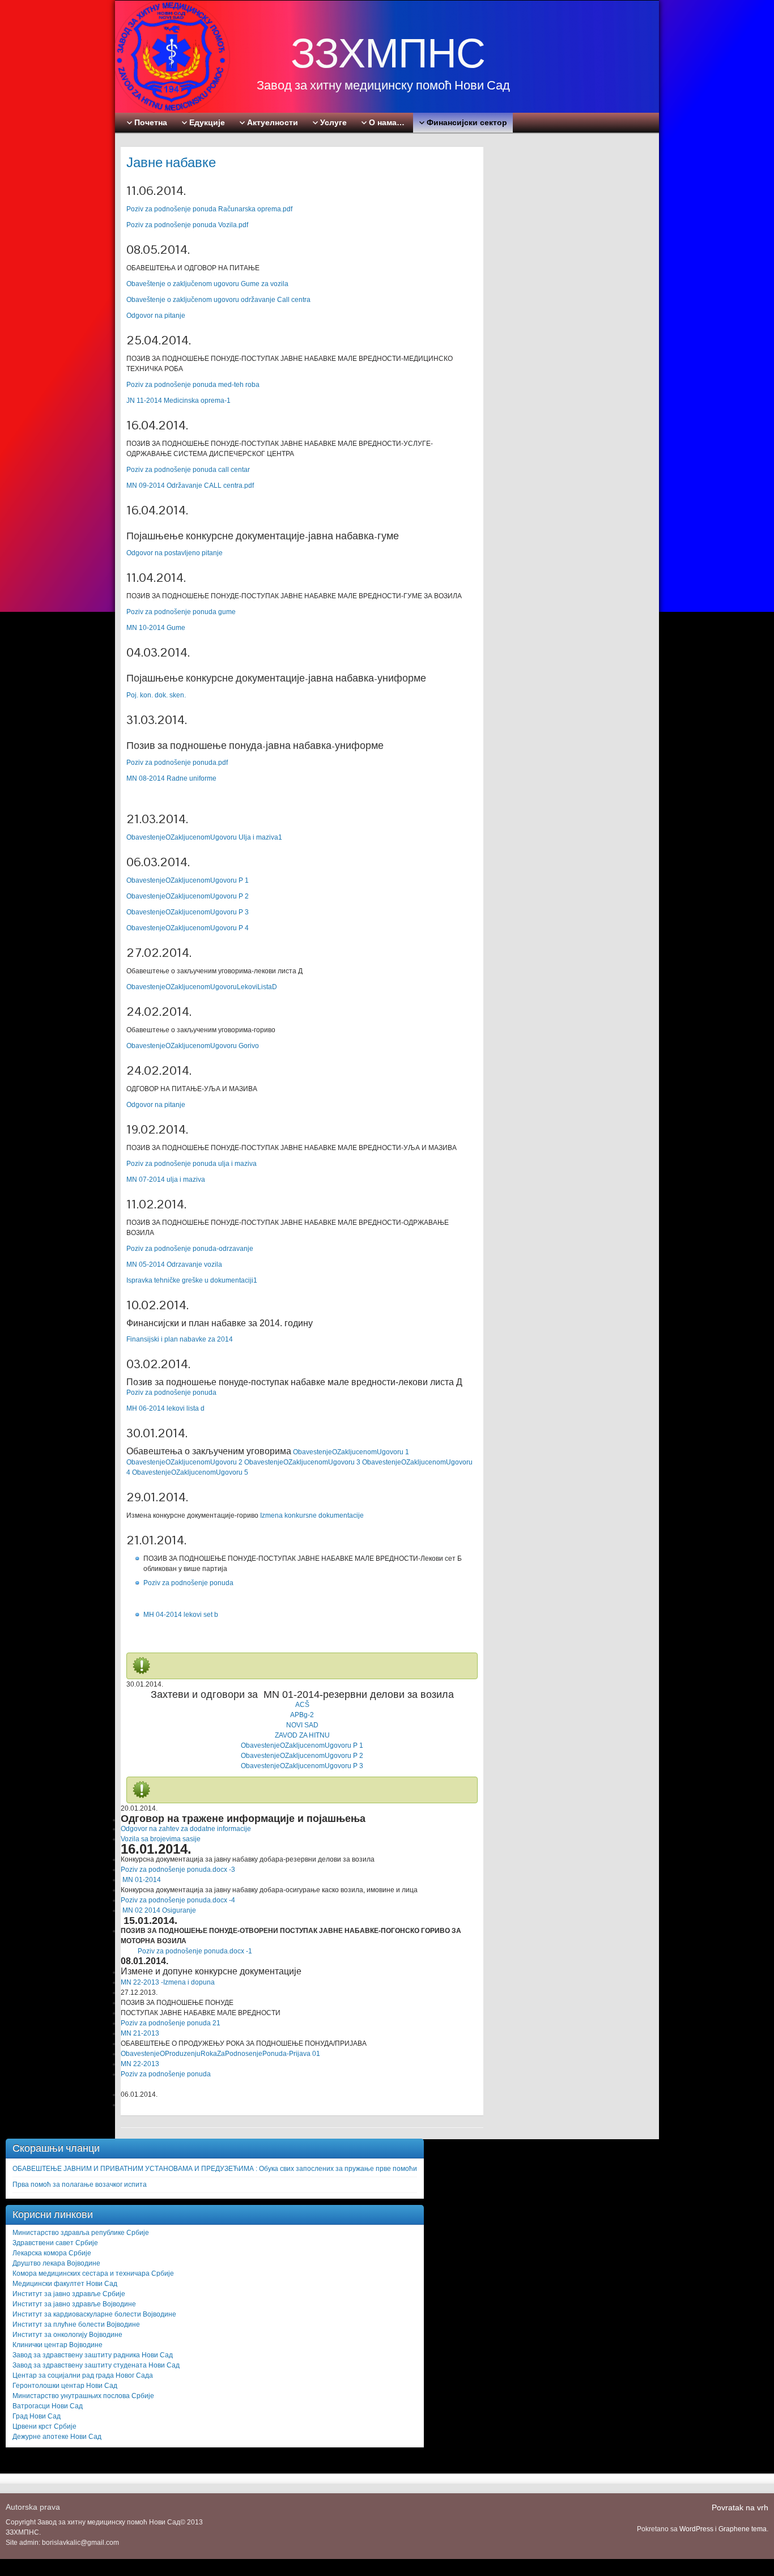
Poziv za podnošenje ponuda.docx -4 (178, 1900)
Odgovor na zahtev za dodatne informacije (186, 1829)
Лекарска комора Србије (52, 2253)
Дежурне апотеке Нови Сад (57, 2437)
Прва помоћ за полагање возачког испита (80, 2185)
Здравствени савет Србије (55, 2243)
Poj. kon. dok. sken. (156, 695)
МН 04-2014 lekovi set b (181, 1615)
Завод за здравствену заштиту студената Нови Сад (96, 2365)
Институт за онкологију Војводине (67, 2335)
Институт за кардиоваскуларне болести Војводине (94, 2314)
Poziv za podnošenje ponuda (171, 1393)
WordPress (696, 2529)
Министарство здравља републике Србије (81, 2233)
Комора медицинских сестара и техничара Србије (93, 2273)
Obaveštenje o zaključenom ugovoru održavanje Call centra (218, 300)
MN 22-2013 (140, 2064)
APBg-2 (302, 1715)
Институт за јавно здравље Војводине (74, 2304)
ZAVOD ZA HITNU (302, 1735)
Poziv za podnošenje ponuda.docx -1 (186, 1951)
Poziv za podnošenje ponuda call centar (188, 470)
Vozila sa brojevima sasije (161, 1839)
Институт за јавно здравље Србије (69, 2294)
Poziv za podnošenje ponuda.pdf (177, 763)
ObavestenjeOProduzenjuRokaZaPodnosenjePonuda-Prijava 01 (220, 2054)
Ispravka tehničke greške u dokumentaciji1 (192, 1280)
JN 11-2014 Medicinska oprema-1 (178, 401)
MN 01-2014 (142, 1880)
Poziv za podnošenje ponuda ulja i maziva (192, 1164)
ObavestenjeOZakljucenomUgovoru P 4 (188, 928)
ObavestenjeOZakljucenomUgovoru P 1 (188, 880)
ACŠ (302, 1705)
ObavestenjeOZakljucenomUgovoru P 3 (188, 912)
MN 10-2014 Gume (156, 628)
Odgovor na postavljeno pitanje (175, 553)
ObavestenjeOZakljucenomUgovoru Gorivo (193, 1046)
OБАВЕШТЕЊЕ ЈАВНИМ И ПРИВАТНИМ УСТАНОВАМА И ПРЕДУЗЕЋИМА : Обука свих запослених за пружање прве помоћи (215, 2169)
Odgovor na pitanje (156, 316)
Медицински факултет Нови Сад (65, 2284)
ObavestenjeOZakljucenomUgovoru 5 (190, 1472)
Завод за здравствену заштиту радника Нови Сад (93, 2355)
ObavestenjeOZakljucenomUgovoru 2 (184, 1462)
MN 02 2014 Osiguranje (158, 1910)
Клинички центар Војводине (58, 2345)
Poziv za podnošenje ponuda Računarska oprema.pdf (209, 209)
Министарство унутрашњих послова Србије (83, 2396)
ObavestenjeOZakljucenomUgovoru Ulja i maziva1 (204, 837)
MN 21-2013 (140, 2033)
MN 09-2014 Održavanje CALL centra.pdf (190, 486)
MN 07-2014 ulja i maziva (166, 1180)
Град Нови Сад (37, 2416)
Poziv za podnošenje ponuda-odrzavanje (190, 1249)
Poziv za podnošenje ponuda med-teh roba (193, 385)
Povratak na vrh (740, 2507)
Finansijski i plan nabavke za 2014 (180, 1339)
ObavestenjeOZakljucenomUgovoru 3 (302, 1462)
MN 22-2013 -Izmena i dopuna (168, 1982)
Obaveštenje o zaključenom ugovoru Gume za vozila (207, 284)
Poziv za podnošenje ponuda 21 (171, 2023)
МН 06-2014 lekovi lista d (165, 1408)
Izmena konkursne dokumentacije (312, 1515)
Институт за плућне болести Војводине (76, 2324)
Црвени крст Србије (44, 2426)
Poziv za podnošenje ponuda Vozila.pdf (187, 225)
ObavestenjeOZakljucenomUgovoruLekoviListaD (202, 987)
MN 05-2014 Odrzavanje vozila (174, 1264)
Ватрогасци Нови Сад (48, 2406)
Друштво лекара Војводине (56, 2263)
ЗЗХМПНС (388, 53)
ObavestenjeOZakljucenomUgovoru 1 (351, 1452)
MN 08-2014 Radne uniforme (171, 778)
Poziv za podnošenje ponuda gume (181, 612)
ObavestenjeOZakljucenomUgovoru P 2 (188, 896)
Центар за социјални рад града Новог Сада (83, 2375)
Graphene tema (743, 2529)
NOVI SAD (302, 1725)
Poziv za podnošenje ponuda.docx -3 (178, 1870)
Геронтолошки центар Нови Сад (65, 2386)
